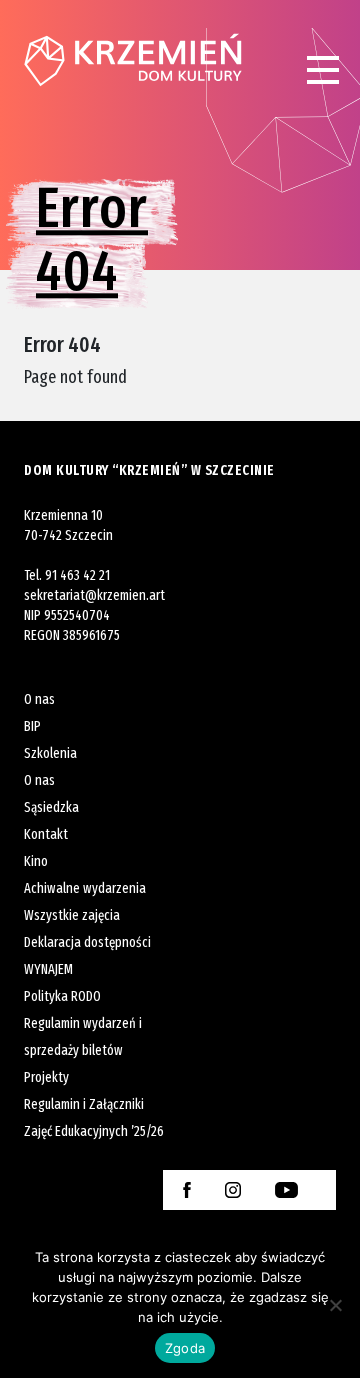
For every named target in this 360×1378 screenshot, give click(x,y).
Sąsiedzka (51, 807)
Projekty (46, 1077)
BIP (32, 726)
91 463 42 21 (77, 575)
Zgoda (185, 1348)
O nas (39, 699)
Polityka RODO (62, 996)
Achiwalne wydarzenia (85, 888)
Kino (36, 861)
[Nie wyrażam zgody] (335, 1305)
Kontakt (46, 834)
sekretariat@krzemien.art (94, 595)
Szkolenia (50, 753)
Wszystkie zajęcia (72, 915)
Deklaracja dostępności (87, 942)
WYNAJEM (48, 969)
